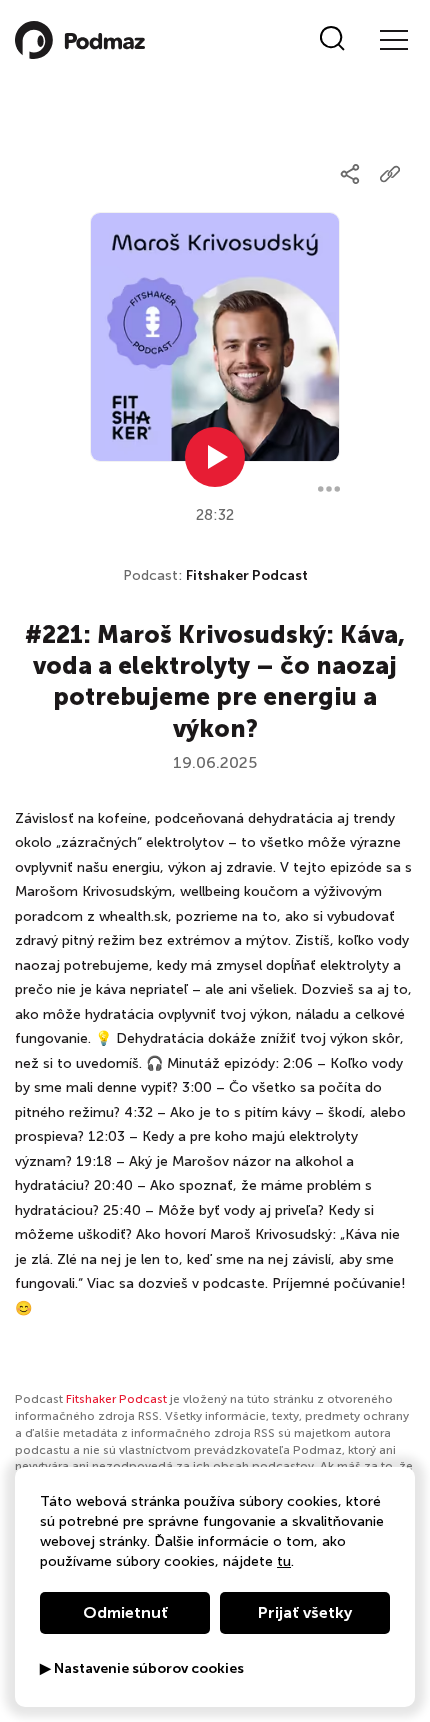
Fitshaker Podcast (247, 575)
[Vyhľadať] (332, 40)
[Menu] (393, 40)
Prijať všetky (305, 1612)
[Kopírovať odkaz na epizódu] (390, 174)
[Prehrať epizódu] (215, 457)
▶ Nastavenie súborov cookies (142, 1669)
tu (284, 1561)
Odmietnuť (125, 1612)
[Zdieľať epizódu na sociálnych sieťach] (350, 174)
